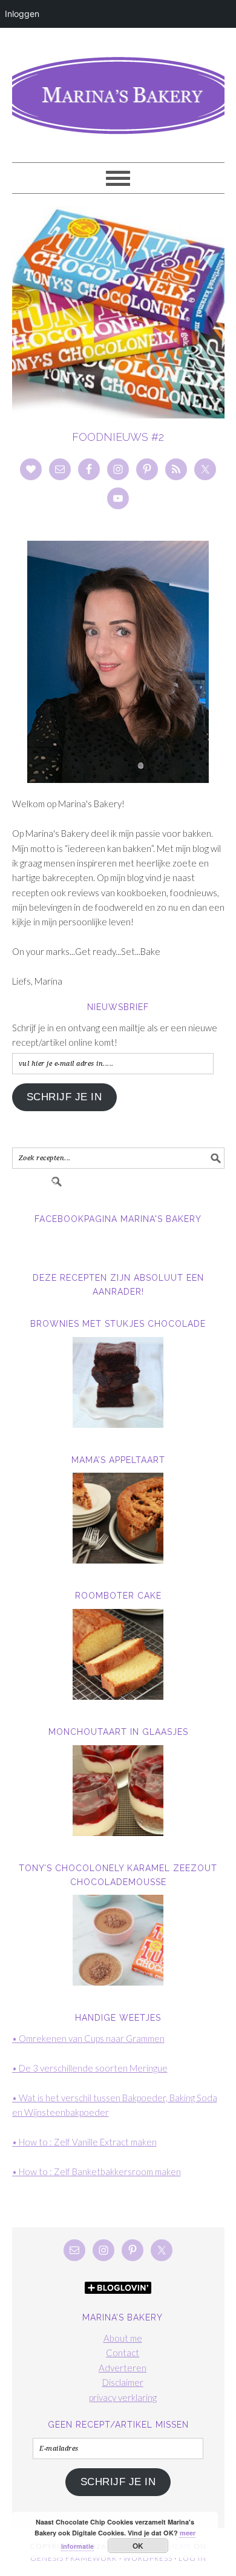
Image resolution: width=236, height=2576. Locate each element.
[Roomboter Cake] (118, 1654)
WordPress (148, 2558)
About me (123, 2338)
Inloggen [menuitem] (22, 14)
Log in (192, 2558)
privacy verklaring (123, 2397)
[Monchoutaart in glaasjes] (118, 1791)
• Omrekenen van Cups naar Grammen (88, 2038)
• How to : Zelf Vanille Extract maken (84, 2142)
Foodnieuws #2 (118, 437)
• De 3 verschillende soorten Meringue (90, 2068)
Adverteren (123, 2368)
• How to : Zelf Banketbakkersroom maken (97, 2171)
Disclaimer (123, 2382)
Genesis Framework (74, 2558)
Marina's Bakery (118, 90)
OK (138, 2546)
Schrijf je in (64, 1097)
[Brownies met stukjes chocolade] (118, 1382)
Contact (123, 2353)
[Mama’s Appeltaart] (118, 1518)
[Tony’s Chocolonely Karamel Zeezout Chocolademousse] (118, 1940)
